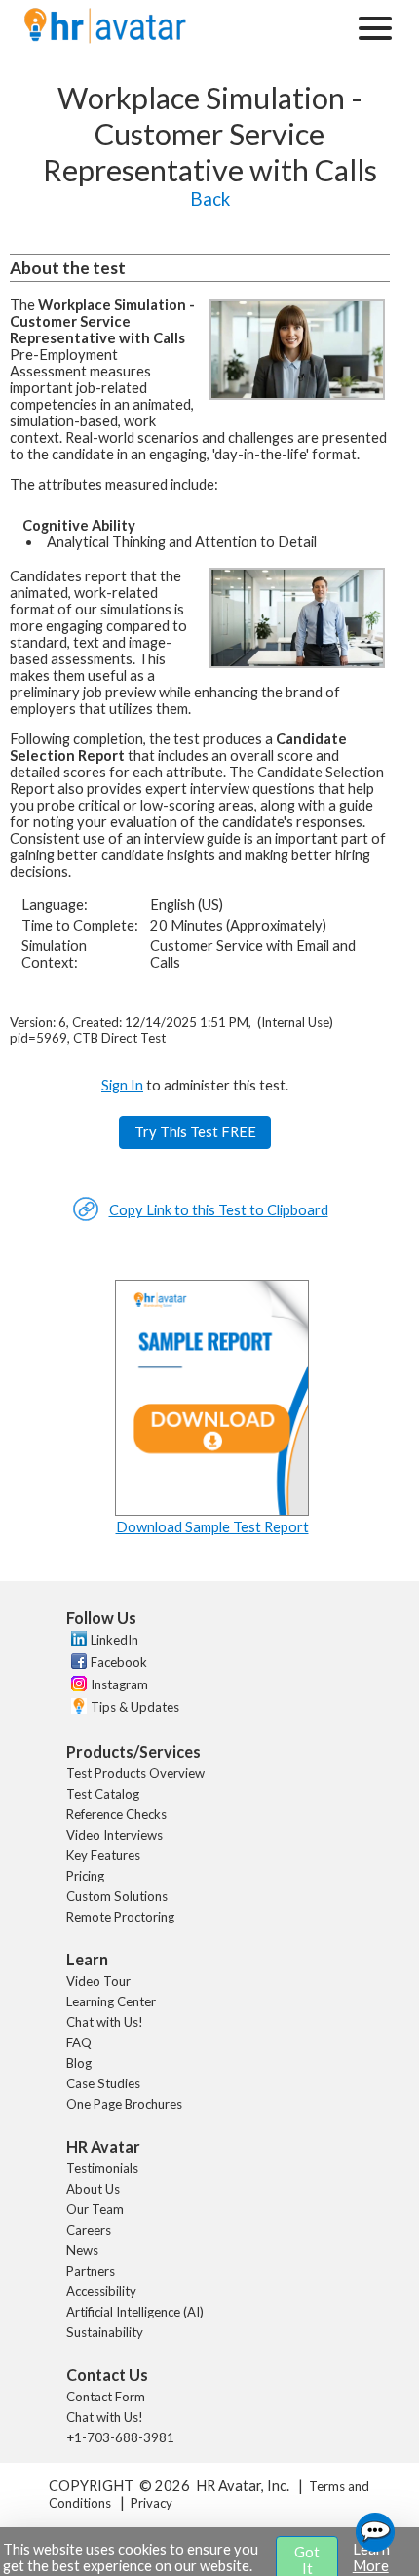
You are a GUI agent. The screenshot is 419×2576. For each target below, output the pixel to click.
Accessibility (101, 2291)
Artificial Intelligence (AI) (135, 2312)
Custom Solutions (117, 1896)
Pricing (85, 1876)
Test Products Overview (135, 1773)
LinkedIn (114, 1640)
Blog (79, 2063)
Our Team (95, 2209)
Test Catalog (103, 1794)
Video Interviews (114, 1835)
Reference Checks (116, 1814)
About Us (93, 2189)
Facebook (119, 1662)
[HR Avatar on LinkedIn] (76, 1642)
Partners (91, 2271)
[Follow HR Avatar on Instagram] (76, 1686)
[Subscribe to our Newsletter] (76, 1708)
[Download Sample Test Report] (212, 1510)
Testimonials (102, 2168)
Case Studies (103, 2083)
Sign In (122, 1085)
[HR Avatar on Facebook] (76, 1664)
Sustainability (105, 2332)
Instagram (119, 1684)
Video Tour (98, 1981)
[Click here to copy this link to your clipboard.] (86, 1217)
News (82, 2250)
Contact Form (106, 2397)
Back (210, 199)
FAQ (79, 2042)
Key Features (103, 1855)
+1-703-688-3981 (120, 2437)
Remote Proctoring (120, 1917)
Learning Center (111, 2001)
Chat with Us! (105, 2022)
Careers (89, 2230)
